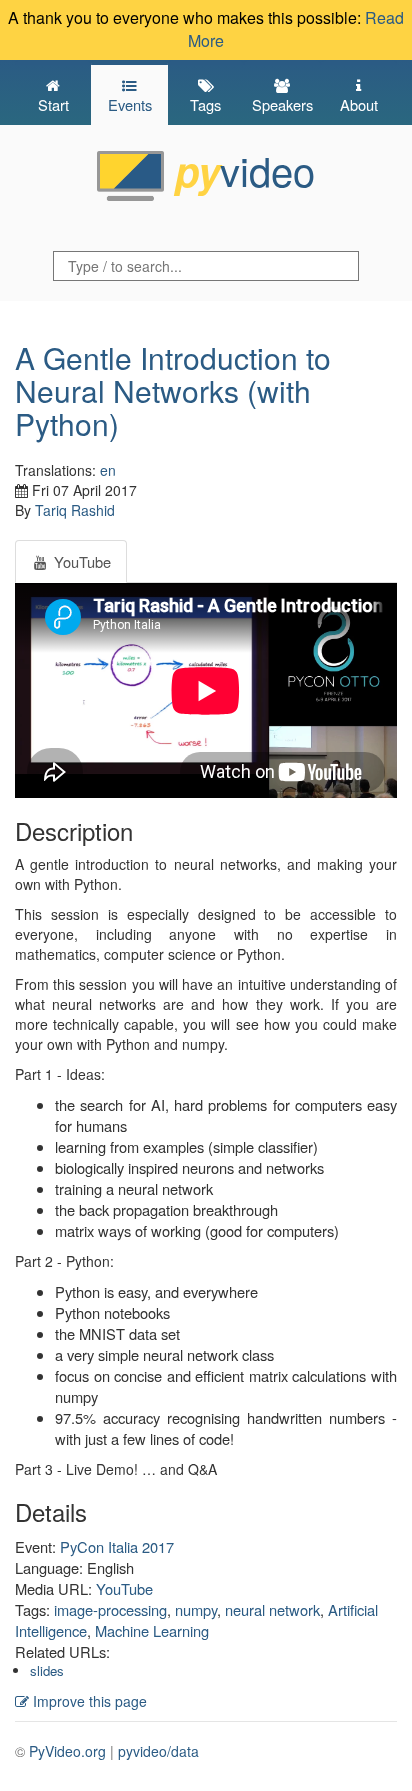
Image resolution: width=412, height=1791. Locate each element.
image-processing (110, 1609)
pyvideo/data (158, 1751)
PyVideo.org (67, 1751)
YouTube (124, 1588)
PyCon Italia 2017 (117, 1546)
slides (47, 1670)
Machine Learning (152, 1630)
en (108, 470)
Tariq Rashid (75, 510)
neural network (272, 1609)
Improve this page (88, 1701)
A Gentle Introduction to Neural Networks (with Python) (173, 390)
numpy (196, 1609)
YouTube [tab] (80, 561)
